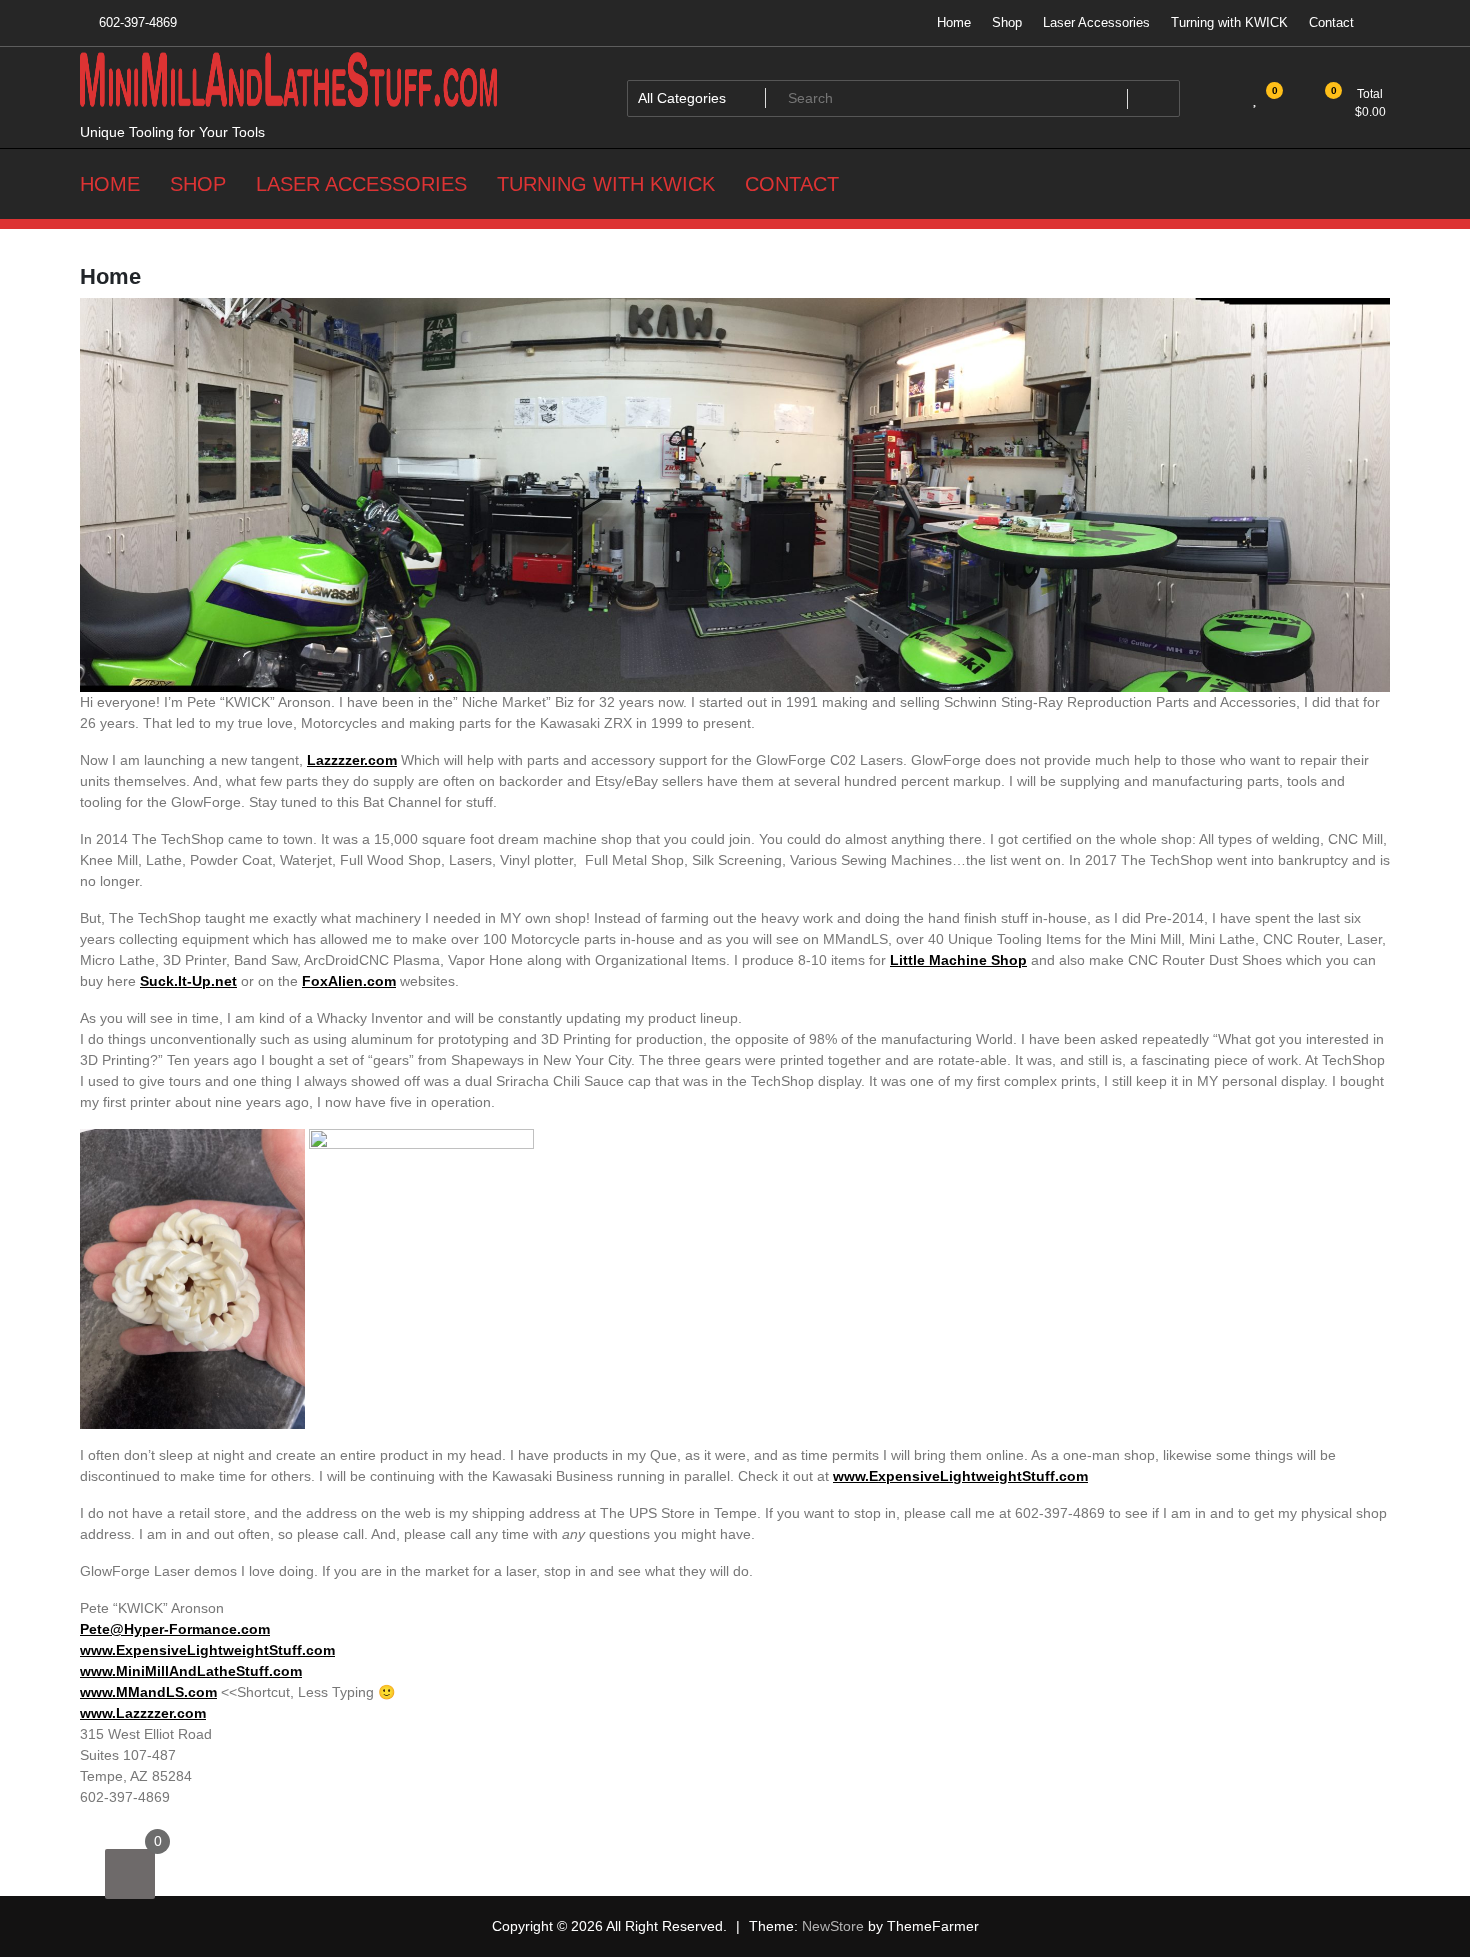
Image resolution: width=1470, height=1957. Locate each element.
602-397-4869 (136, 22)
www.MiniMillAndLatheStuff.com (191, 1671)
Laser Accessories (1096, 22)
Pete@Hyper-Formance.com (175, 1629)
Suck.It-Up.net (188, 981)
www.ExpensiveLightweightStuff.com (960, 1476)
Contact (1331, 22)
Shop (1007, 22)
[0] (130, 1874)
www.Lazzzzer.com (143, 1713)
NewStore (833, 1926)
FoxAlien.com (349, 981)
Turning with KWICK (1229, 22)
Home (954, 22)
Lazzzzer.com (352, 760)
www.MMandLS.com (148, 1692)
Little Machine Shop (958, 960)
